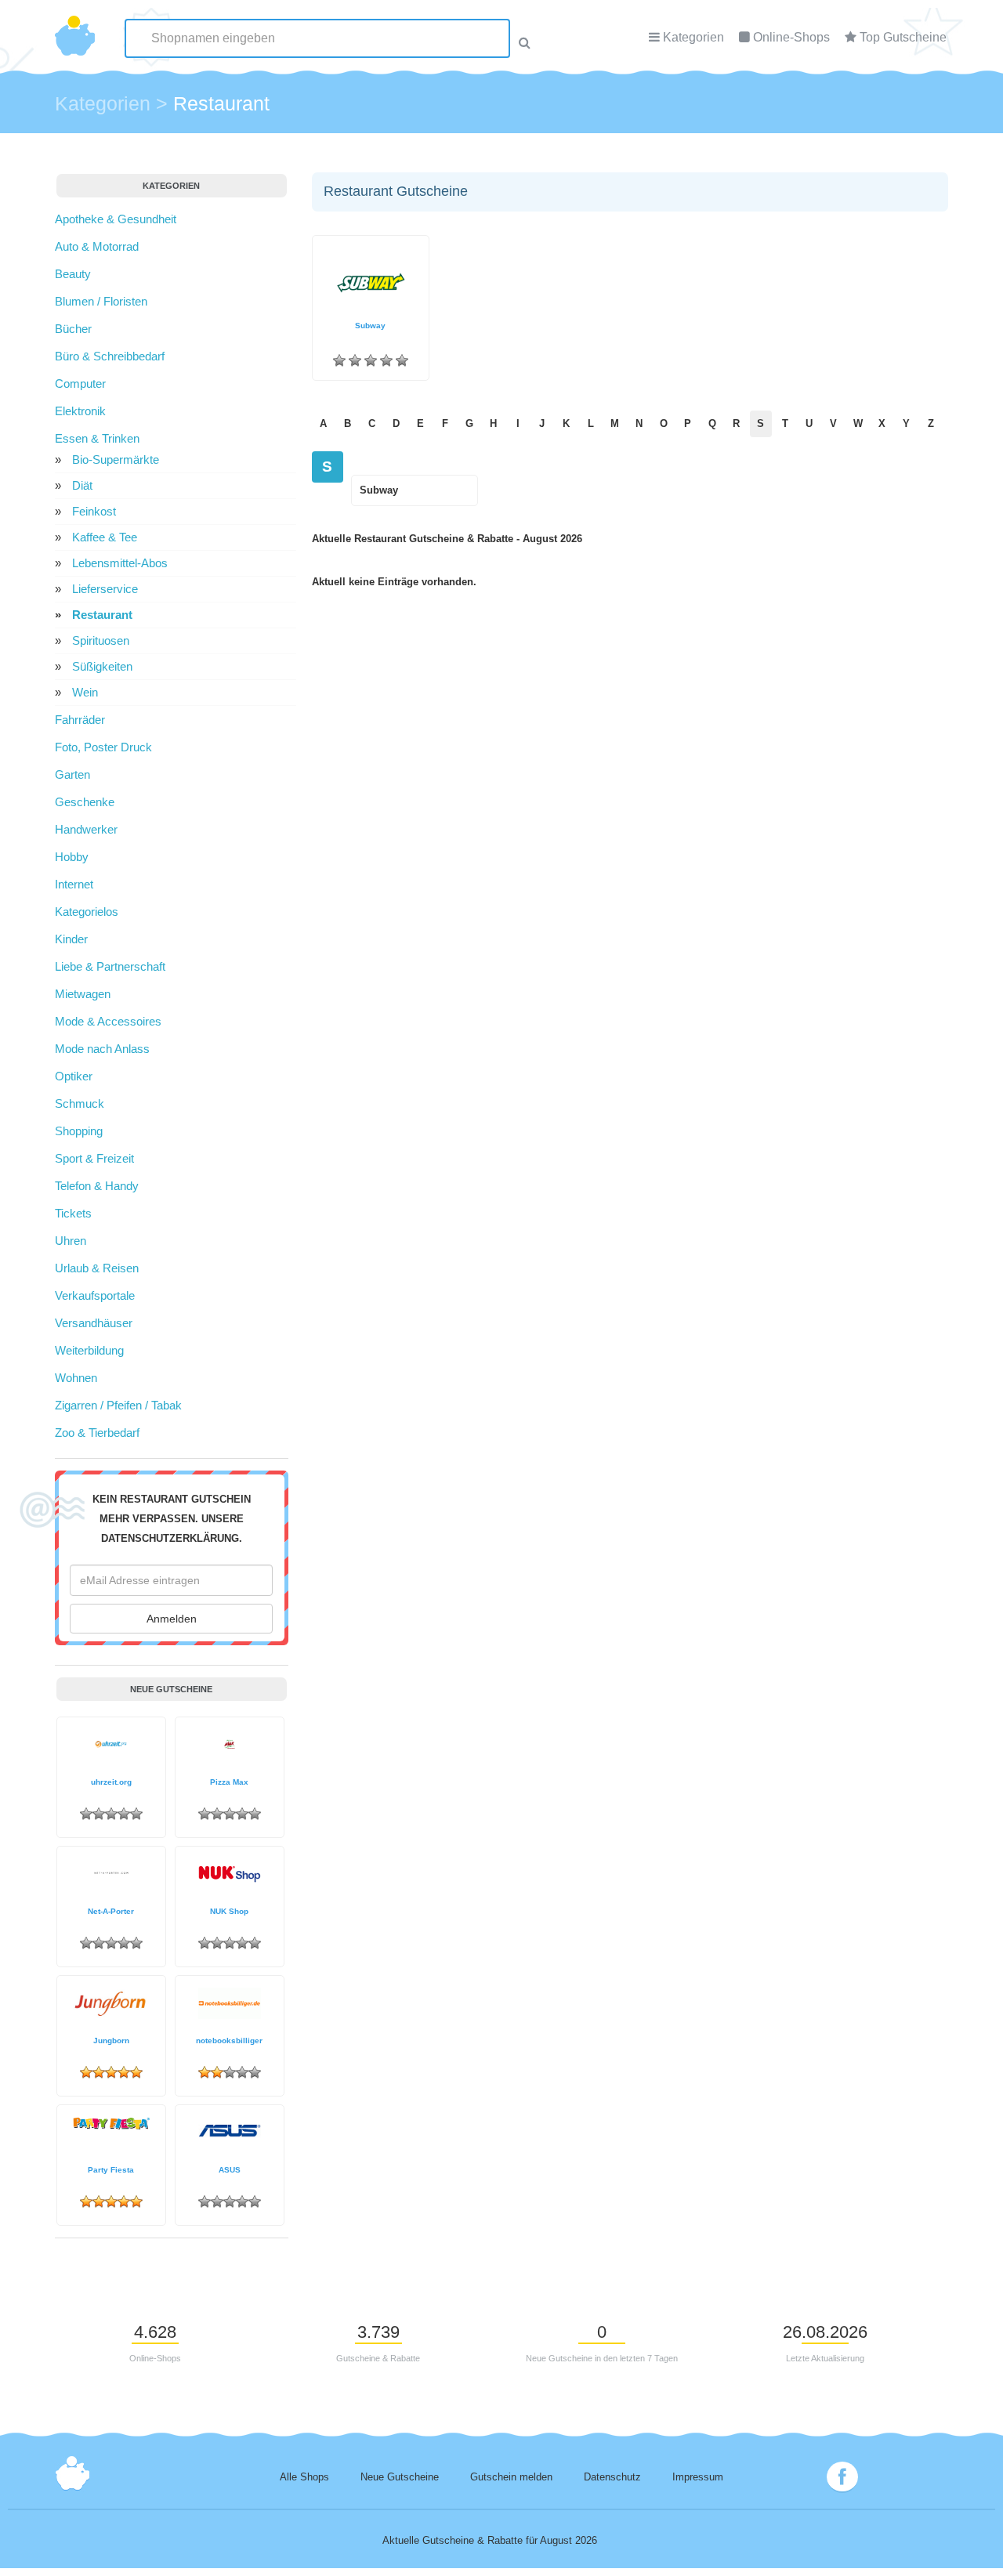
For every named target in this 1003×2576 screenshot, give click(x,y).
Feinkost (94, 511)
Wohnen (76, 1378)
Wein (85, 692)
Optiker (74, 1076)
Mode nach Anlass (102, 1049)
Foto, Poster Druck (103, 747)
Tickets (73, 1213)
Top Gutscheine (903, 37)
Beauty (73, 274)
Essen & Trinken (97, 438)
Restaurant (102, 615)
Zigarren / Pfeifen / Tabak (118, 1405)
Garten (72, 774)
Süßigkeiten (102, 666)
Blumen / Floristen (101, 301)
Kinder (71, 939)
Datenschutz (612, 2477)
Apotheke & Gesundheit (116, 219)
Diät (82, 485)
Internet (74, 884)
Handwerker (86, 829)
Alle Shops (304, 2477)
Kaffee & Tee (105, 537)
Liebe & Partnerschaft (110, 966)
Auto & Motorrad (97, 246)
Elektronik (80, 411)
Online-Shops (791, 37)
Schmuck (80, 1103)
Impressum (698, 2477)
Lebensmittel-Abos (120, 563)
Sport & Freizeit (94, 1158)
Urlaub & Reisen (97, 1268)
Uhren (71, 1241)
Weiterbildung (89, 1350)
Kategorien (693, 37)
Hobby (72, 857)
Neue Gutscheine (400, 2477)
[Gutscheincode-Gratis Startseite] (75, 27)
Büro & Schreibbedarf (110, 356)
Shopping (79, 1131)
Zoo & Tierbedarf (97, 1433)
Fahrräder (80, 720)
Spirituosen (101, 640)
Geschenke (85, 802)
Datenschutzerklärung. (172, 1539)
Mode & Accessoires (108, 1021)
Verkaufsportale (95, 1295)
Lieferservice (105, 589)
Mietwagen (83, 994)
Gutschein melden (511, 2477)
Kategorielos (87, 912)
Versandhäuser (94, 1323)
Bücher (73, 329)
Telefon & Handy (97, 1186)
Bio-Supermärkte (116, 459)
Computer (80, 384)
